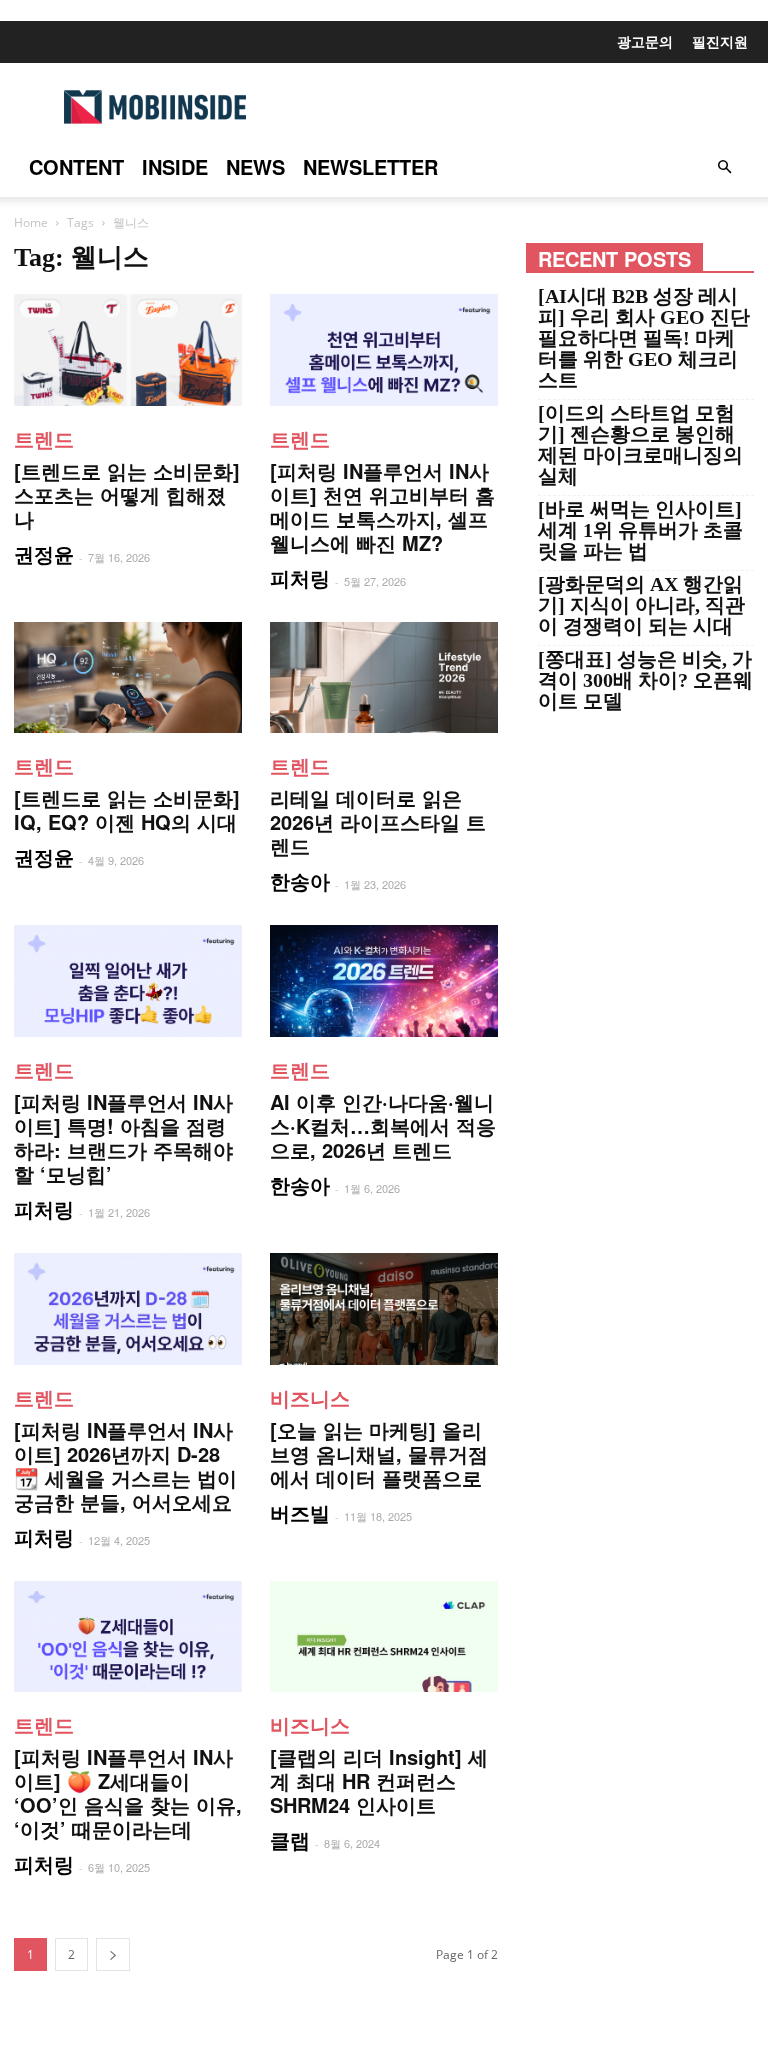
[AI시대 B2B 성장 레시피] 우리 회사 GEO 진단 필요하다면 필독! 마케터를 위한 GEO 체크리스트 (644, 338)
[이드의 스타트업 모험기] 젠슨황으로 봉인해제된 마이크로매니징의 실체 (640, 445)
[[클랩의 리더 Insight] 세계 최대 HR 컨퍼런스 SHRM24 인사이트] (384, 1637)
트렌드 (44, 438)
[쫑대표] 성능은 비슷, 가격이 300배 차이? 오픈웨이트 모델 (645, 680)
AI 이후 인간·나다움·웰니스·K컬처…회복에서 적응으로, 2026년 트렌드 (383, 1125)
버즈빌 (300, 1512)
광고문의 (645, 41)
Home (31, 222)
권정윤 (44, 553)
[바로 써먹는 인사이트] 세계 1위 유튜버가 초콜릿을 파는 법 (640, 530)
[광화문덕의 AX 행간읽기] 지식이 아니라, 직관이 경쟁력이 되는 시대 (641, 605)
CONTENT (76, 166)
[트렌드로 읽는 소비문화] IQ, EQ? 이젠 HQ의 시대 (127, 809)
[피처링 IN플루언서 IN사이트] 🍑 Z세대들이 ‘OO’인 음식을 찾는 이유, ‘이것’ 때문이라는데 (128, 1792)
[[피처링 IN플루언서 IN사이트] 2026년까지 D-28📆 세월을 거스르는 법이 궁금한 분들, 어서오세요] (128, 1309)
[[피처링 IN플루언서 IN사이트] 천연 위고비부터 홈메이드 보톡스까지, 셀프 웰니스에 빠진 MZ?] (384, 350)
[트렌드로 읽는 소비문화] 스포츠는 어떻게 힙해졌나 (127, 494)
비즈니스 (310, 1397)
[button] (724, 167)
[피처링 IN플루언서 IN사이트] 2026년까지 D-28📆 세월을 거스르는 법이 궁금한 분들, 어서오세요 (125, 1465)
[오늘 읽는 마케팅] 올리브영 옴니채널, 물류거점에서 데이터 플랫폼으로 (379, 1453)
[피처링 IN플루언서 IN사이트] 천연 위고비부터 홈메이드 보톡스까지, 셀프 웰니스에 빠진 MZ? (382, 506)
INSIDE (175, 166)
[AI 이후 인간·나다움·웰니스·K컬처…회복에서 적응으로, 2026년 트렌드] (384, 981)
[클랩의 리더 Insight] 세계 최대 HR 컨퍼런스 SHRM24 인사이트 (379, 1780)
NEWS (255, 166)
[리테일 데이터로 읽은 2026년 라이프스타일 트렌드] (384, 678)
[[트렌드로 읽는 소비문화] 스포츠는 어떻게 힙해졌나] (128, 350)
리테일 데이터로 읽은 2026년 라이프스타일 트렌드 (378, 821)
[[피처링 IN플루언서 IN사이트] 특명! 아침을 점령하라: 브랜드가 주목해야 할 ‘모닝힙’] (128, 981)
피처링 (300, 577)
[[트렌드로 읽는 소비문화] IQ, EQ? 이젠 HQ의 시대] (128, 678)
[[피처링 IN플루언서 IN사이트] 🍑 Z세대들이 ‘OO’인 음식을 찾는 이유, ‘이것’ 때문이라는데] (128, 1637)
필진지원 (720, 41)
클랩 (290, 1839)
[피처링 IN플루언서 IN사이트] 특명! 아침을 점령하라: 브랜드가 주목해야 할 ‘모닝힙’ (123, 1137)
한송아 (300, 880)
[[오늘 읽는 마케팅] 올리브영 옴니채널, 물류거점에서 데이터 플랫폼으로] (384, 1309)
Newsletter (370, 166)
